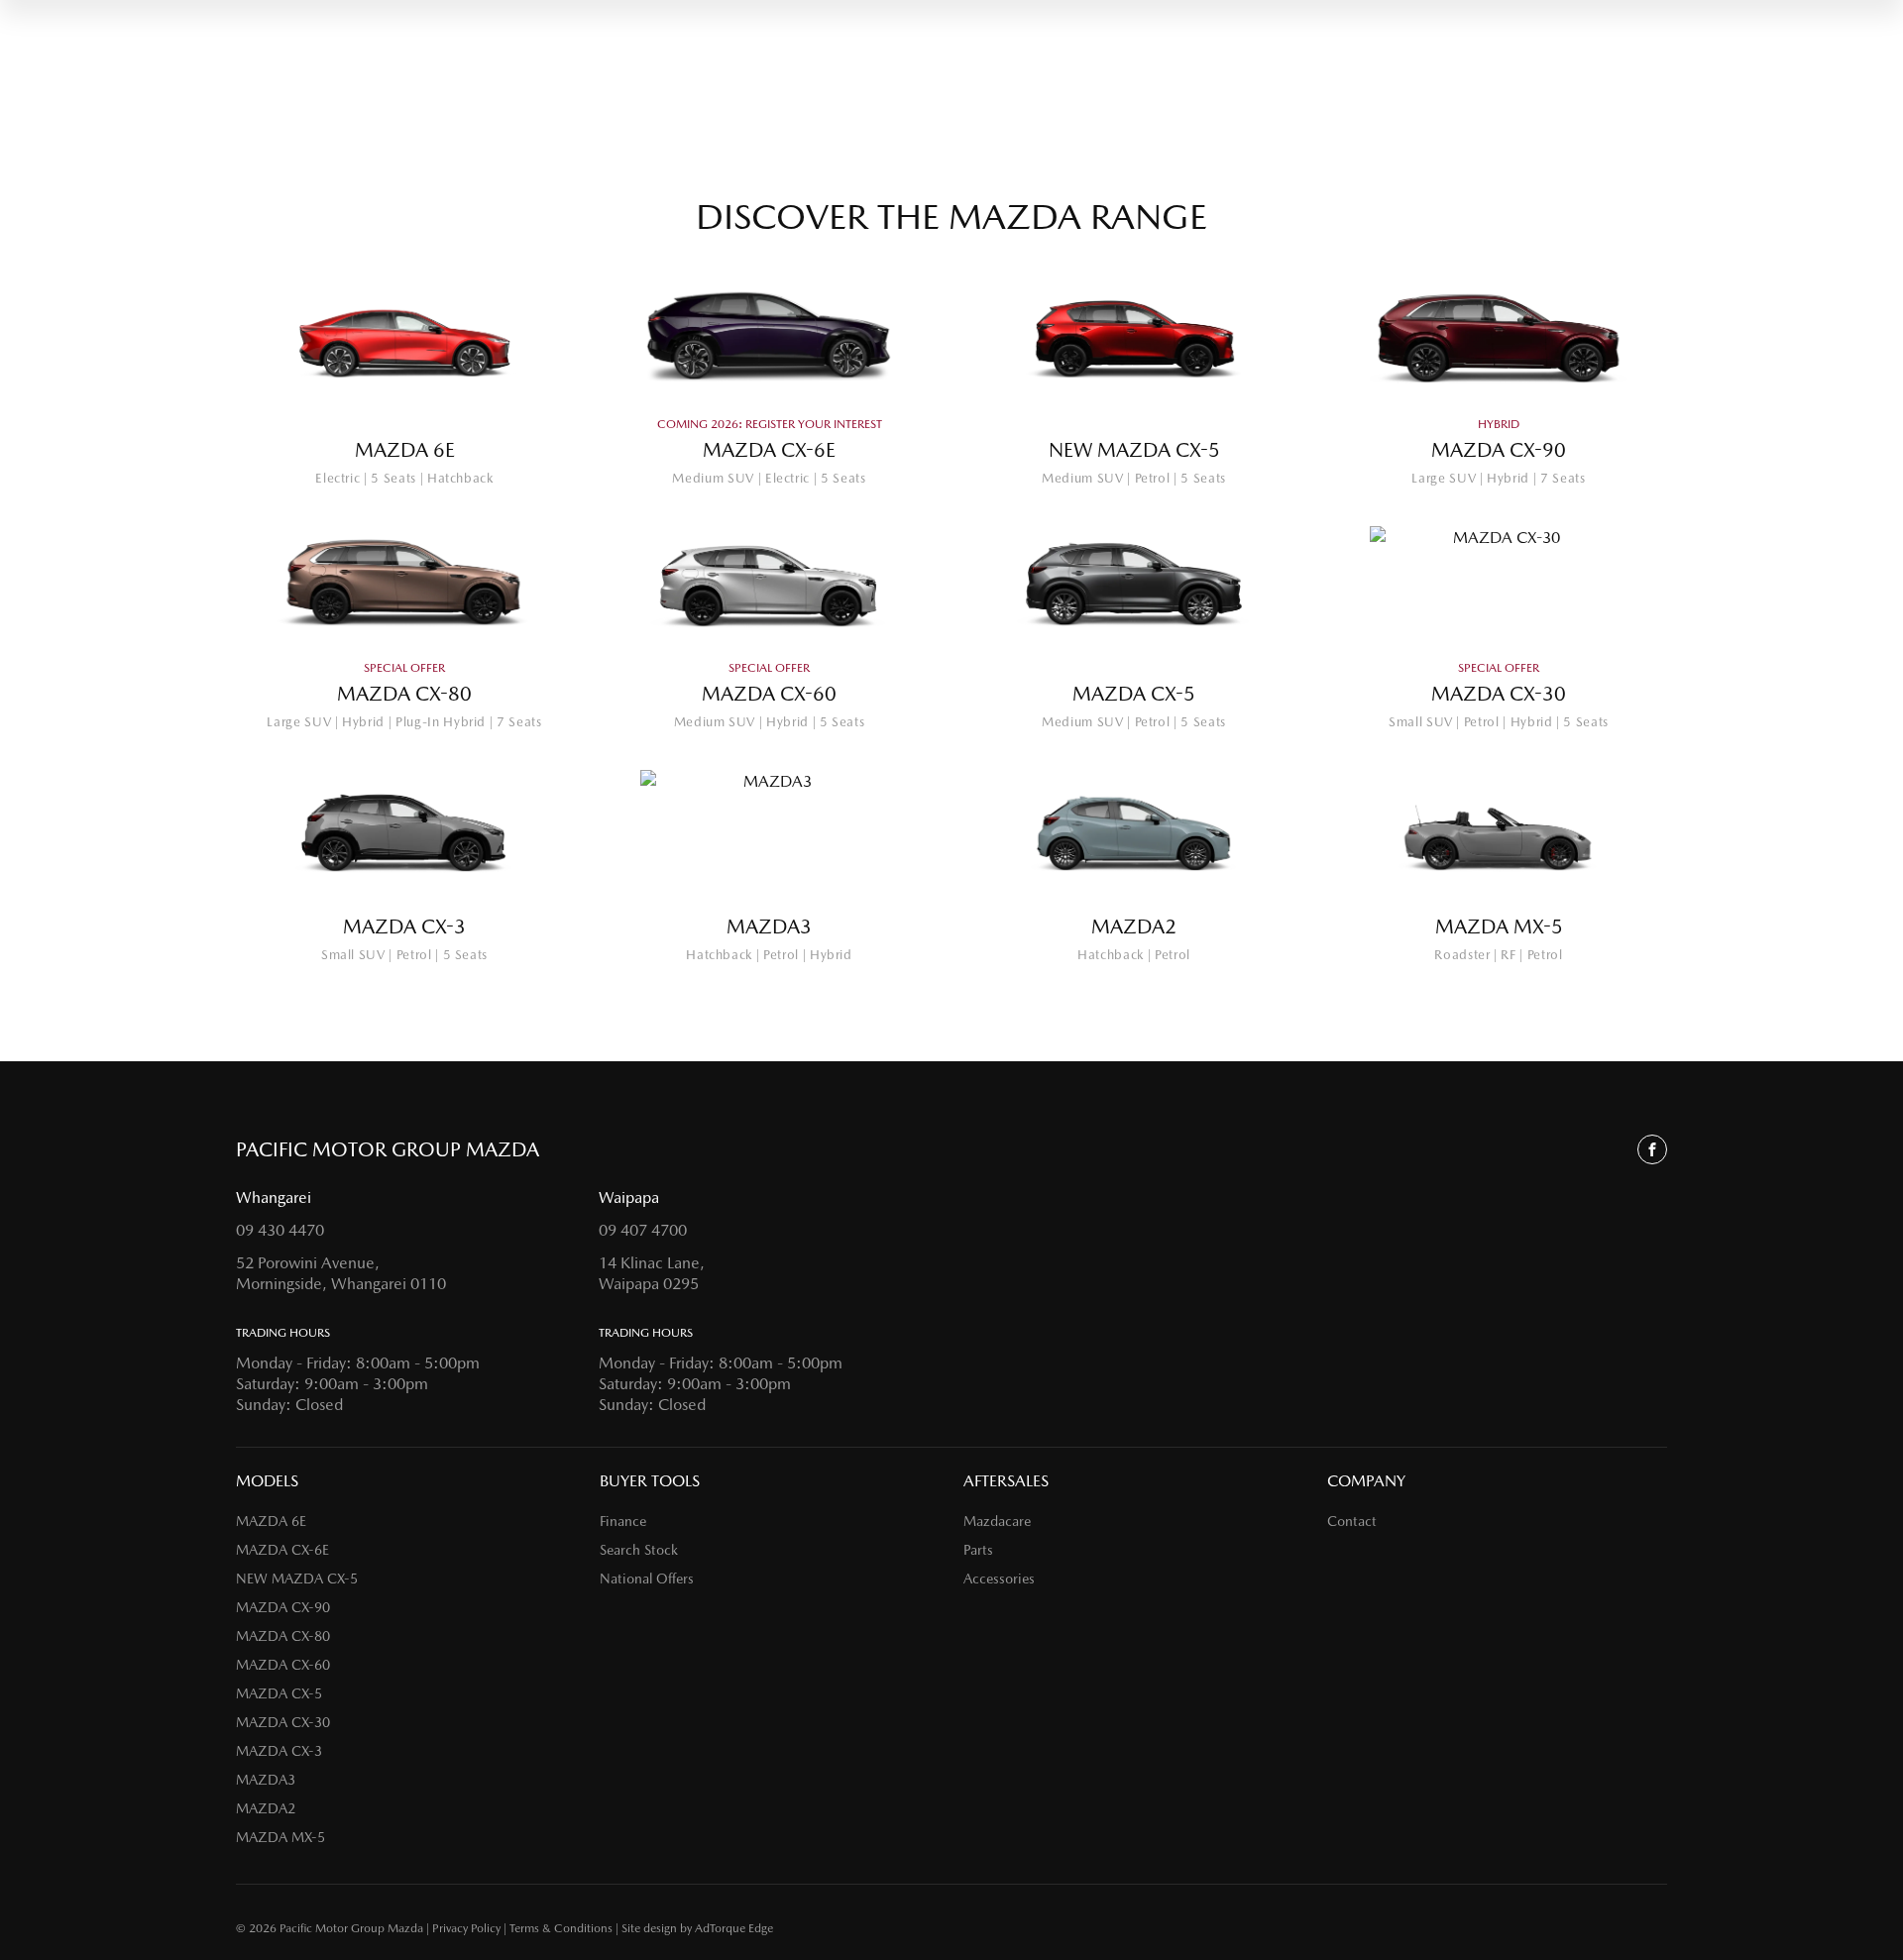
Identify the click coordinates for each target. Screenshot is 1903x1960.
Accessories (999, 1579)
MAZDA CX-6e (282, 1550)
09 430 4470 (280, 1230)
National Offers (647, 1579)
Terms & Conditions (561, 1928)
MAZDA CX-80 (283, 1636)
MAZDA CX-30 (283, 1722)
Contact (1352, 1521)
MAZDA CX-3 (279, 1751)
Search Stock (639, 1550)
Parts (978, 1550)
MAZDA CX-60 (283, 1665)
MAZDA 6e (271, 1521)
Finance (623, 1521)
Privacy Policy (466, 1928)
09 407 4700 (643, 1230)
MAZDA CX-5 (279, 1693)
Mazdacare (997, 1521)
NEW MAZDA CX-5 (297, 1579)
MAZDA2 (266, 1808)
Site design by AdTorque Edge (697, 1928)
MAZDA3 (266, 1780)
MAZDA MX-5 (280, 1837)
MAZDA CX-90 (283, 1607)
